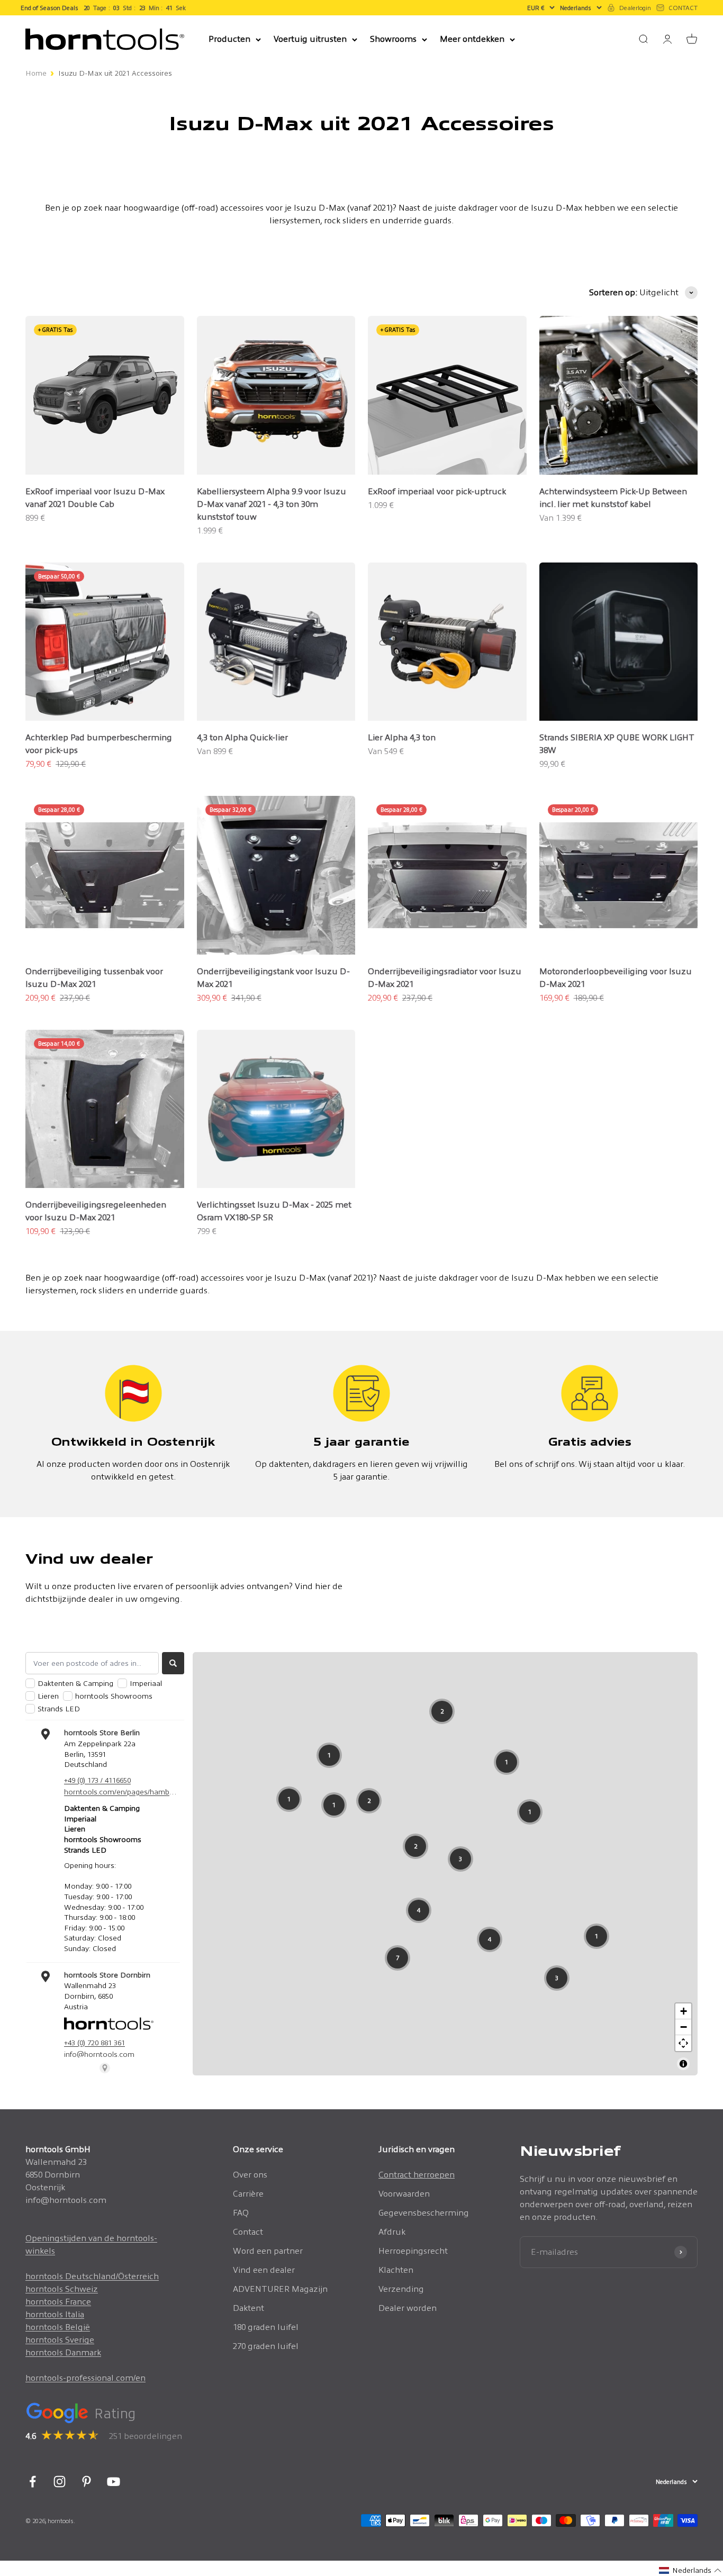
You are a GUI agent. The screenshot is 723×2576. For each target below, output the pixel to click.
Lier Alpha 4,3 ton (402, 737)
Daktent (248, 2308)
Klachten (396, 2270)
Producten (229, 39)
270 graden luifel (266, 2346)
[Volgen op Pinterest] (87, 2482)
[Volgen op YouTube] (114, 2482)
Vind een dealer (264, 2270)
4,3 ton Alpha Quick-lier (242, 737)
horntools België (58, 2327)
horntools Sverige (60, 2340)
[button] (690, 2570)
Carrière (248, 2194)
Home (36, 73)
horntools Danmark (63, 2352)
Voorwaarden (404, 2194)
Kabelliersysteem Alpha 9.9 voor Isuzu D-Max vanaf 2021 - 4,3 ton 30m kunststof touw (272, 504)
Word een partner (268, 2251)
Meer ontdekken (472, 39)
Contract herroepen (417, 2175)
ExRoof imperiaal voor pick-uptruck (437, 491)
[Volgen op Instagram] (60, 2482)
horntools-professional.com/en (85, 2378)
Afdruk (392, 2232)
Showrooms (393, 39)
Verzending (401, 2289)
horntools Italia (55, 2314)
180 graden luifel (266, 2327)
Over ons (250, 2175)
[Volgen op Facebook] (33, 2482)
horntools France (58, 2302)
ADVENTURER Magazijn (280, 2289)
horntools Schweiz (62, 2289)
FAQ (241, 2213)
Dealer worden (408, 2308)
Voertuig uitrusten (310, 39)
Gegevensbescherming (424, 2213)
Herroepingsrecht (413, 2251)
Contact (248, 2232)
